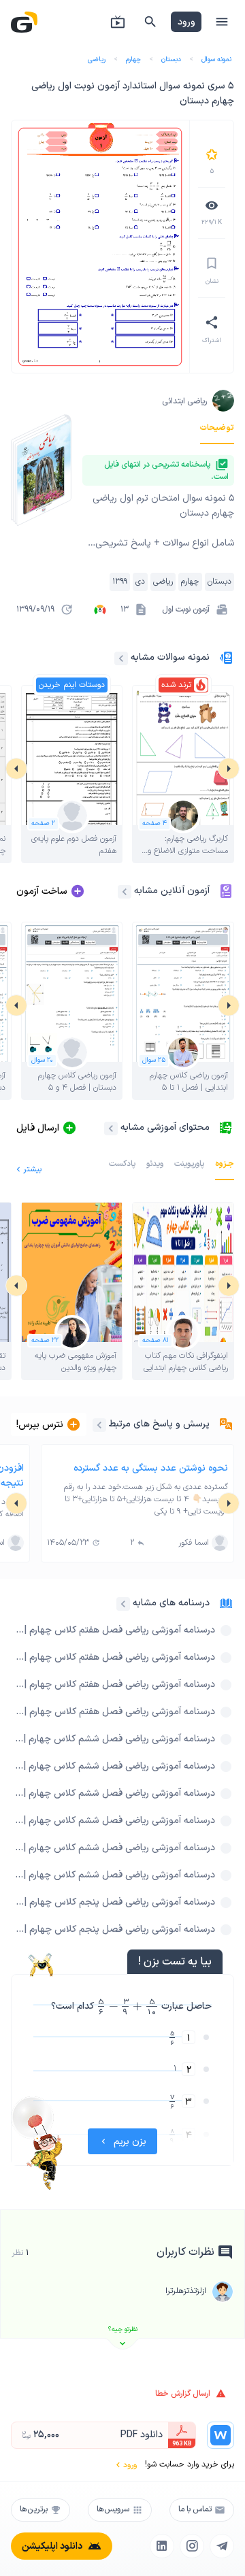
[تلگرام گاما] (222, 2546)
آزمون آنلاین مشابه (172, 891)
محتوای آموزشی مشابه (165, 1127)
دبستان (171, 60)
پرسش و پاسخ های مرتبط (159, 1424)
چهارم (133, 60)
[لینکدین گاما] (162, 2546)
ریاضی (97, 60)
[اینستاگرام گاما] (192, 2546)
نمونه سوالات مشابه (170, 657)
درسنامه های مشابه (171, 1603)
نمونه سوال (216, 60)
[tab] (217, 428)
